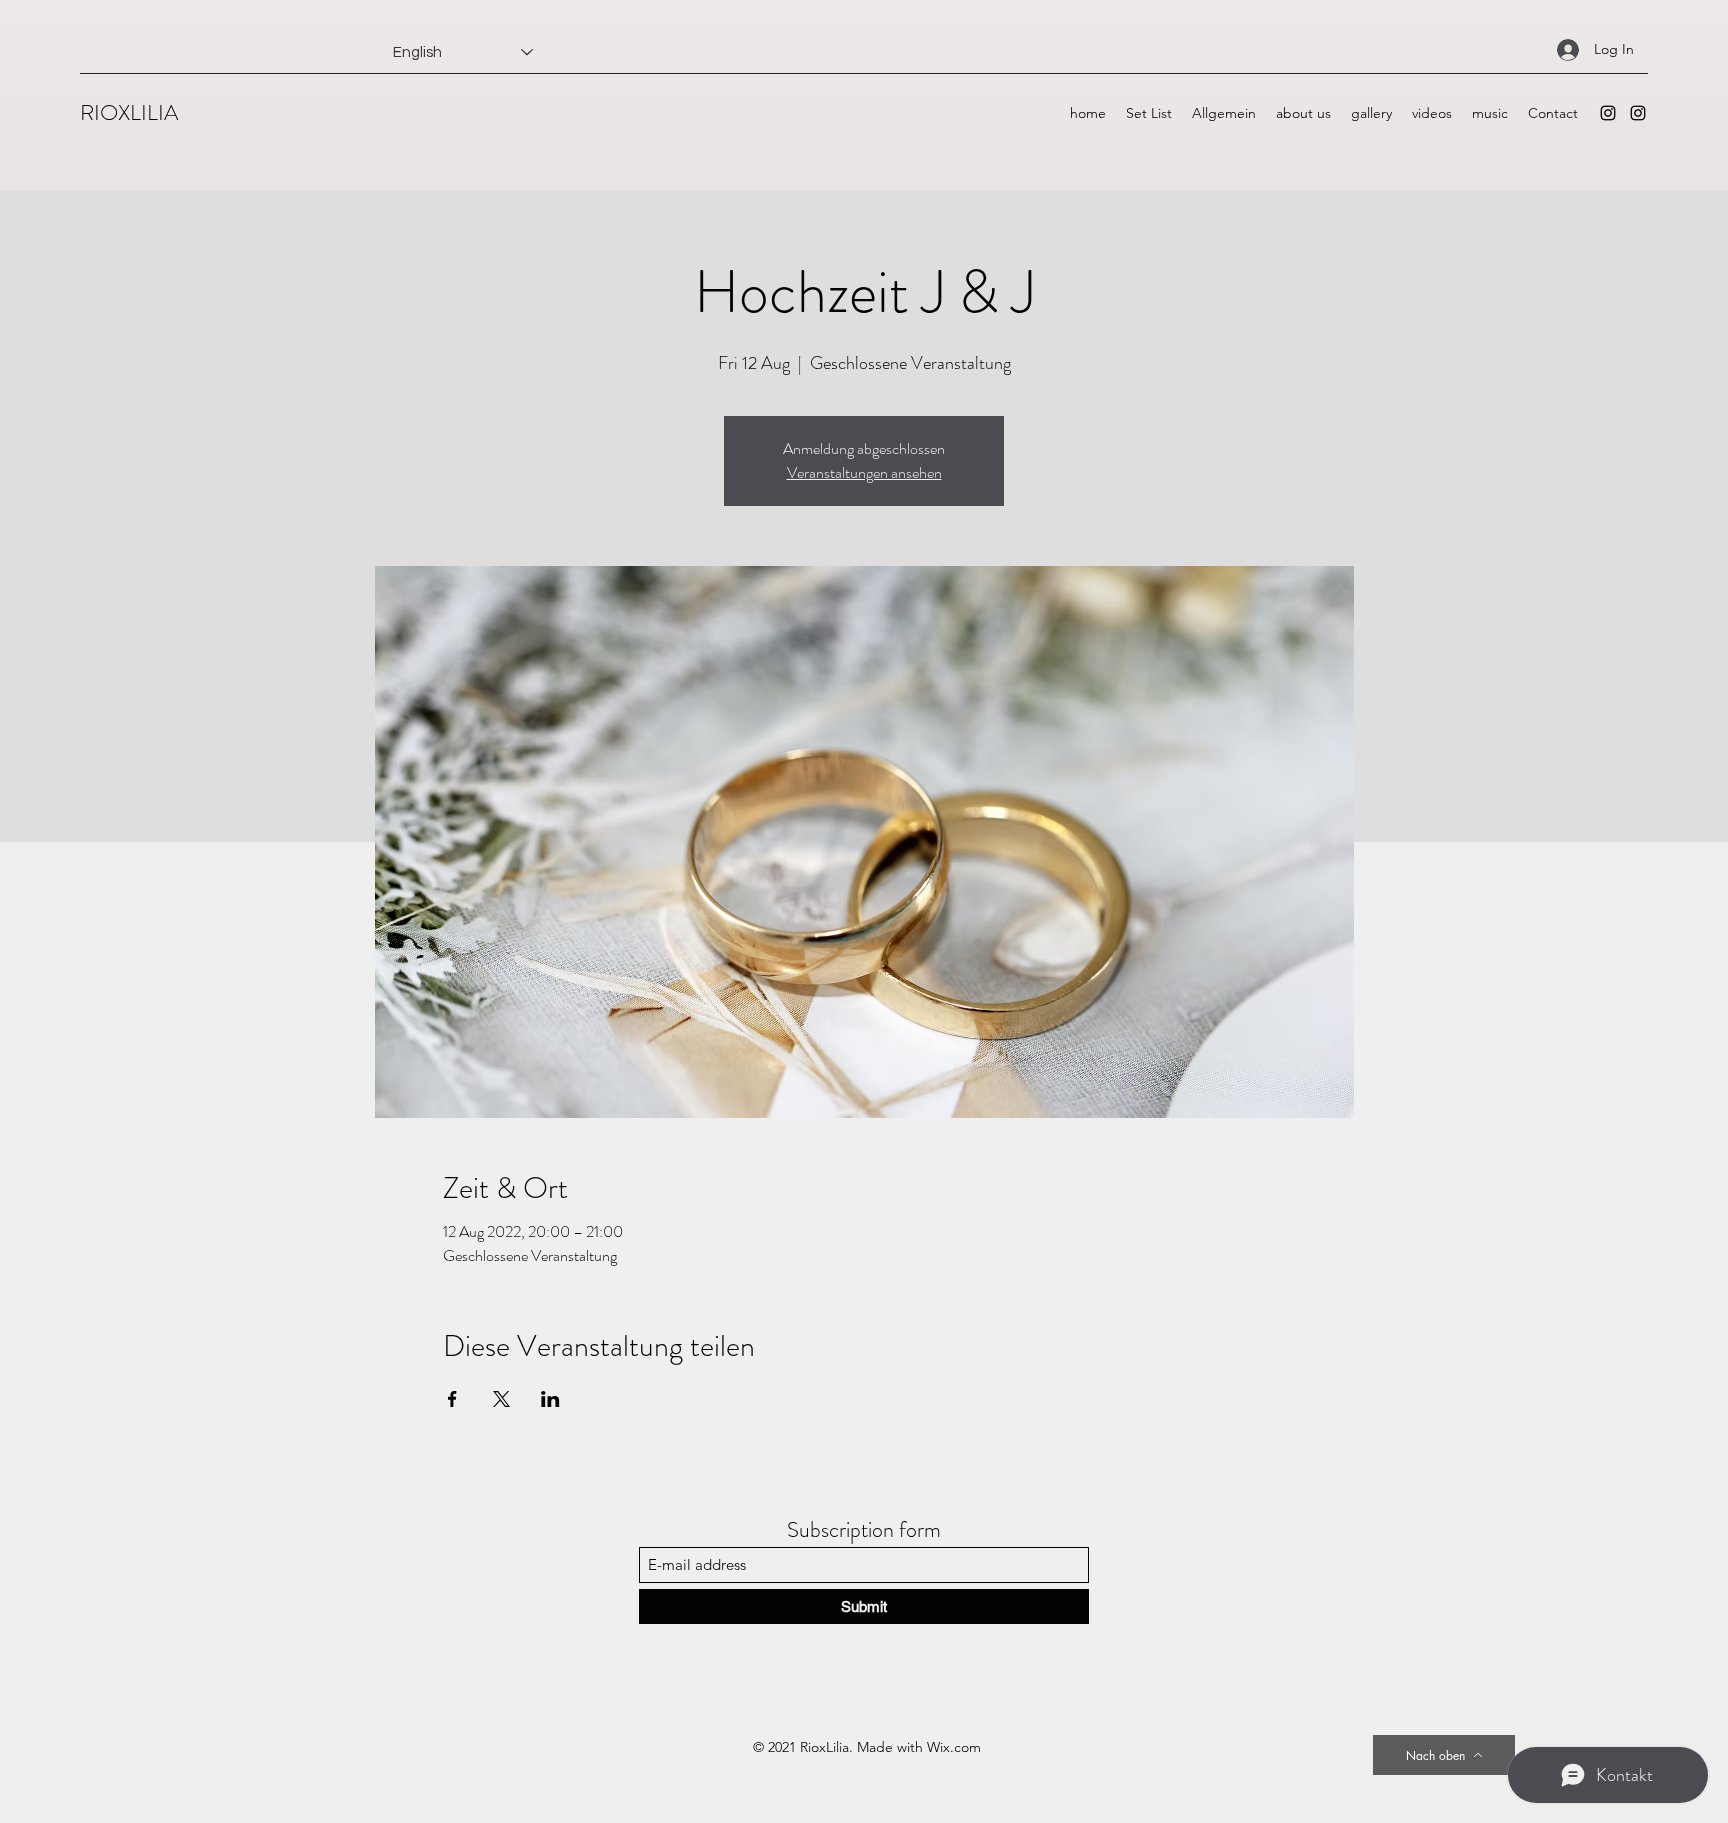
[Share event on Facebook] (452, 1399)
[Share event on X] (501, 1399)
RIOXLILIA (129, 112)
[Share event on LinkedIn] (550, 1399)
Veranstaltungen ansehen (864, 472)
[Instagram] (1608, 113)
